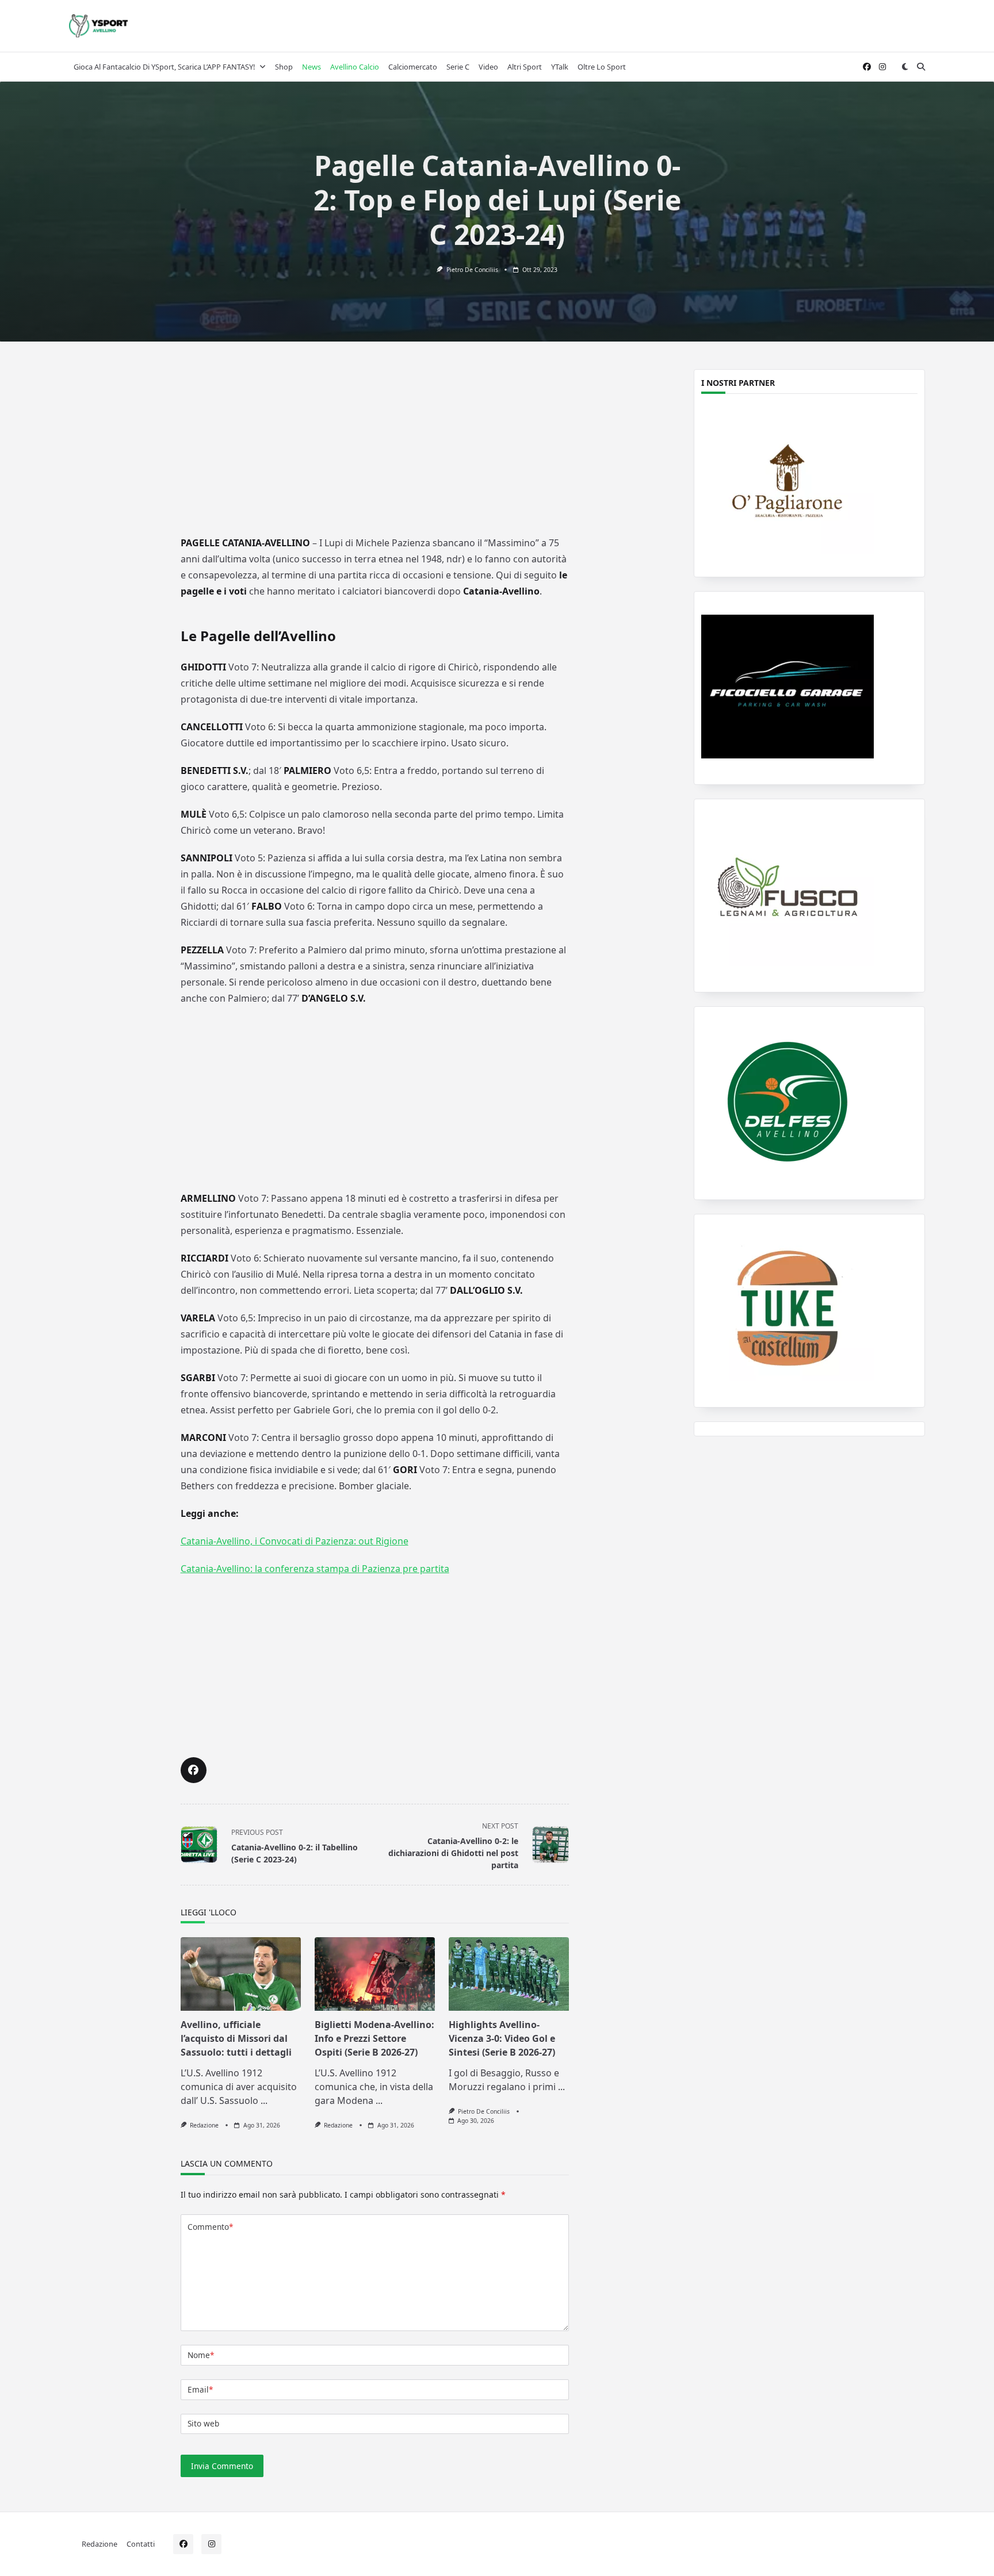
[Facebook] (867, 67)
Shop (284, 67)
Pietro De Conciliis (472, 270)
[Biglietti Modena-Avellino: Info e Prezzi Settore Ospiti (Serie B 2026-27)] (375, 1974)
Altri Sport (525, 67)
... (264, 2100)
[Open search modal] (921, 67)
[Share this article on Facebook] (194, 1770)
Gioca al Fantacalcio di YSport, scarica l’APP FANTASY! (164, 67)
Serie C (458, 67)
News (311, 67)
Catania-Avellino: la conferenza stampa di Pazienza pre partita (315, 1569)
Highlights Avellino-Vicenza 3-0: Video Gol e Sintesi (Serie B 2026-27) (502, 2038)
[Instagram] (882, 67)
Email (200, 2389)
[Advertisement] (374, 447)
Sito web (203, 2423)
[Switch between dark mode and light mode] (905, 67)
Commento (210, 2227)
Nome (201, 2355)
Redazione (204, 2125)
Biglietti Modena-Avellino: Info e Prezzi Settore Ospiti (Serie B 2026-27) (374, 2038)
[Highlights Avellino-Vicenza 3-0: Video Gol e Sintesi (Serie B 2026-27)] (509, 1974)
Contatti (141, 2544)
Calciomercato (413, 67)
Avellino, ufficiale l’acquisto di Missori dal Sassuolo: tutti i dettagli (236, 2038)
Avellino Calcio (355, 67)
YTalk (560, 67)
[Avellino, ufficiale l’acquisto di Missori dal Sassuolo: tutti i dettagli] (241, 1974)
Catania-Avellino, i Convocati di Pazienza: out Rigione (295, 1541)
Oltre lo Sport (602, 67)
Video (488, 67)
